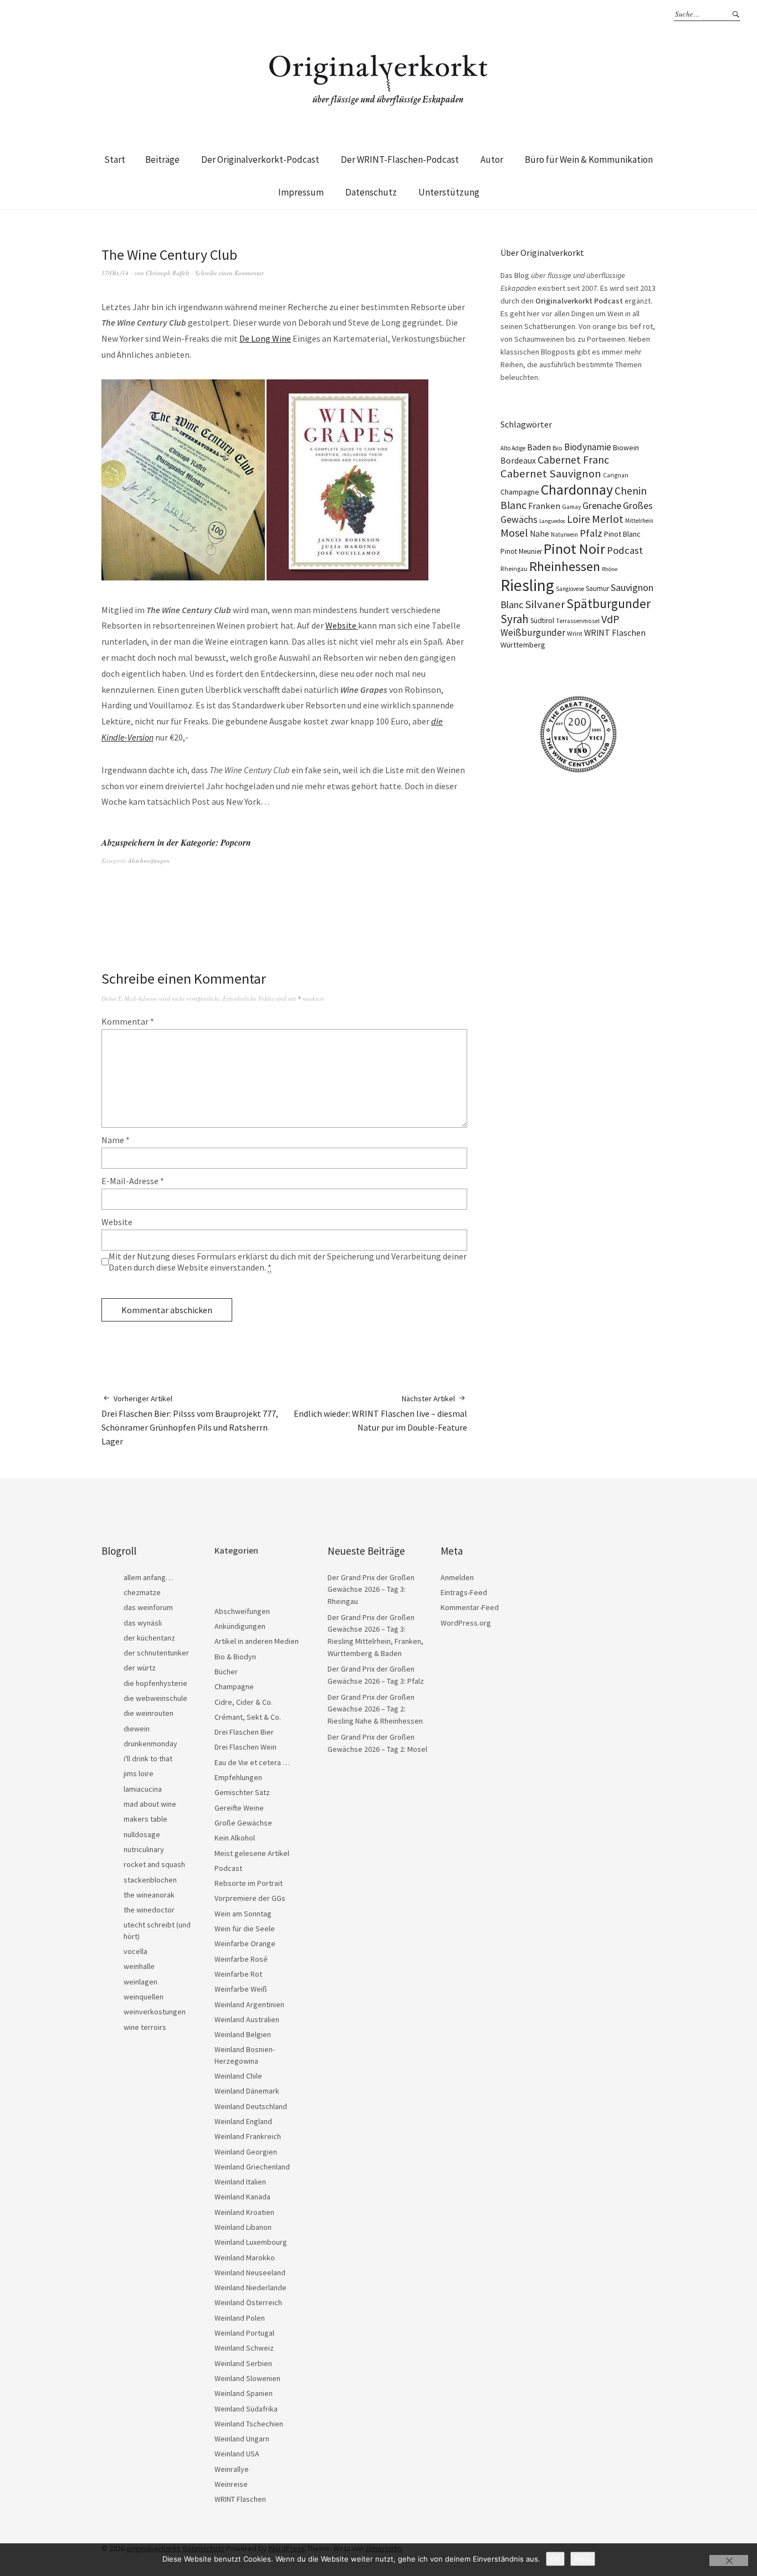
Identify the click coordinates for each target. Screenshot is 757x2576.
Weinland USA (237, 2454)
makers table (145, 1819)
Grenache (602, 506)
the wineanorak (149, 1895)
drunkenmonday (150, 1744)
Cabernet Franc (573, 460)
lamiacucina (143, 1789)
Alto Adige (513, 448)
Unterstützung (449, 192)
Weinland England (243, 2121)
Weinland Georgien (246, 2152)
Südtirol (542, 621)
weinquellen (144, 1997)
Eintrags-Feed (464, 1592)
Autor (492, 160)
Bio (557, 448)
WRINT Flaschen (615, 633)
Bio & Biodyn (235, 1657)
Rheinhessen (565, 566)
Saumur (597, 588)
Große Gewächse (243, 1823)
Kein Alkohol (235, 1838)
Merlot (608, 519)
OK (555, 2559)
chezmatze (142, 1592)
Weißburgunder (533, 633)
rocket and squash (154, 1864)
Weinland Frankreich (248, 2136)
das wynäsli (143, 1623)
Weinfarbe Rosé (241, 1959)
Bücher (226, 1672)
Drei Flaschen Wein (245, 1747)
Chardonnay (577, 490)
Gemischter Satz (242, 1792)
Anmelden (457, 1577)
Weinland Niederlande (250, 2287)
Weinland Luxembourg (251, 2242)
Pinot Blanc (622, 534)
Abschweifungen (149, 860)
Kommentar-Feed (470, 1607)
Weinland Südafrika (246, 2409)
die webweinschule (155, 1698)
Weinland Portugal (244, 2333)
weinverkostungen (155, 2012)
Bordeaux (518, 461)
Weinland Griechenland (252, 2167)
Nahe (539, 534)
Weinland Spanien (244, 2393)
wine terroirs (145, 2027)
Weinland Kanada (242, 2197)
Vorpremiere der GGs (250, 1898)
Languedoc (552, 521)
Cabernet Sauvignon (551, 474)
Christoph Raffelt (167, 273)
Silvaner (545, 604)
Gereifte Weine (239, 1808)
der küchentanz (149, 1638)
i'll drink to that (148, 1759)
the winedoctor (149, 1910)
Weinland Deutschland (251, 2106)
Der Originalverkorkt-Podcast (260, 160)
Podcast (625, 550)
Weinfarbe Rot (238, 1974)
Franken (544, 506)
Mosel (514, 533)
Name (116, 1140)
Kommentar (128, 1021)
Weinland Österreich (248, 2302)
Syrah (515, 619)
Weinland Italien (240, 2182)
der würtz (140, 1668)
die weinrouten (149, 1713)
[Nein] (729, 2560)
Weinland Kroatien (244, 2212)
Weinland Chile (238, 2076)
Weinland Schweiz (244, 2348)
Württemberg (523, 645)
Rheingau (514, 569)
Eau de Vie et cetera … (252, 1762)
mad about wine (150, 1804)
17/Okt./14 (115, 273)
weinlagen (140, 1982)
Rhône (610, 569)
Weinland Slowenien (247, 2378)
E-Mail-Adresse (133, 1181)
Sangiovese (570, 589)
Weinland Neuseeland (250, 2272)
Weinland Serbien (243, 2363)
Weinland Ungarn (242, 2439)
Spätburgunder (608, 603)
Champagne (520, 492)
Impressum (301, 192)
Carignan (616, 475)
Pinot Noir (574, 549)
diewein (137, 1729)
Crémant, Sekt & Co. (248, 1717)
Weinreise (231, 2484)
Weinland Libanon (243, 2227)
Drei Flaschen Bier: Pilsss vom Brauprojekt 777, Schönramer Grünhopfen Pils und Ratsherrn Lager (190, 1420)
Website (342, 625)
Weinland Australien (247, 2019)
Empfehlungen (238, 1777)
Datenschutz (371, 192)
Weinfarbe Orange (245, 1943)
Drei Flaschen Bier (244, 1732)
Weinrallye (232, 2469)
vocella (135, 1951)
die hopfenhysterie (155, 1683)
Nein (583, 2559)
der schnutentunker (156, 1653)
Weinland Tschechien (249, 2424)
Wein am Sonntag (243, 1914)
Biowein (626, 448)
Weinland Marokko (245, 2258)
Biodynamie (588, 447)
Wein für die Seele (245, 1929)
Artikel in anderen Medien (257, 1641)
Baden (539, 447)
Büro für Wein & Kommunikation (589, 160)
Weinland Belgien (243, 2034)
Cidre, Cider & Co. (244, 1702)
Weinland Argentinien (249, 2004)
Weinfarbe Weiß (241, 1989)
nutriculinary (144, 1849)
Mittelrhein (639, 521)
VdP (610, 619)
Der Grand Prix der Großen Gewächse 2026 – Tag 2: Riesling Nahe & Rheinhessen (375, 1709)
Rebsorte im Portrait (249, 1883)
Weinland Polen (240, 2318)
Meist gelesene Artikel (252, 1853)
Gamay (571, 507)
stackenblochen (150, 1880)
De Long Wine (265, 338)
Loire (579, 519)
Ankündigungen (240, 1626)
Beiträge (162, 160)
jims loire (139, 1773)
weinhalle (139, 1966)
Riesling (527, 585)
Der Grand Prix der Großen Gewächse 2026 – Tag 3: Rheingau (371, 1589)
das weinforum (148, 1607)
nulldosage (142, 1834)
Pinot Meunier (521, 551)
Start (115, 160)
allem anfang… (148, 1577)
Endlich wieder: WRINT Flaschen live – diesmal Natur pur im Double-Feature (380, 1413)
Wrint (575, 633)
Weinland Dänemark (247, 2091)
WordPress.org (466, 1623)
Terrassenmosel (578, 621)
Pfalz (591, 533)
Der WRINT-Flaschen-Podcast (400, 160)
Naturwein (564, 534)
